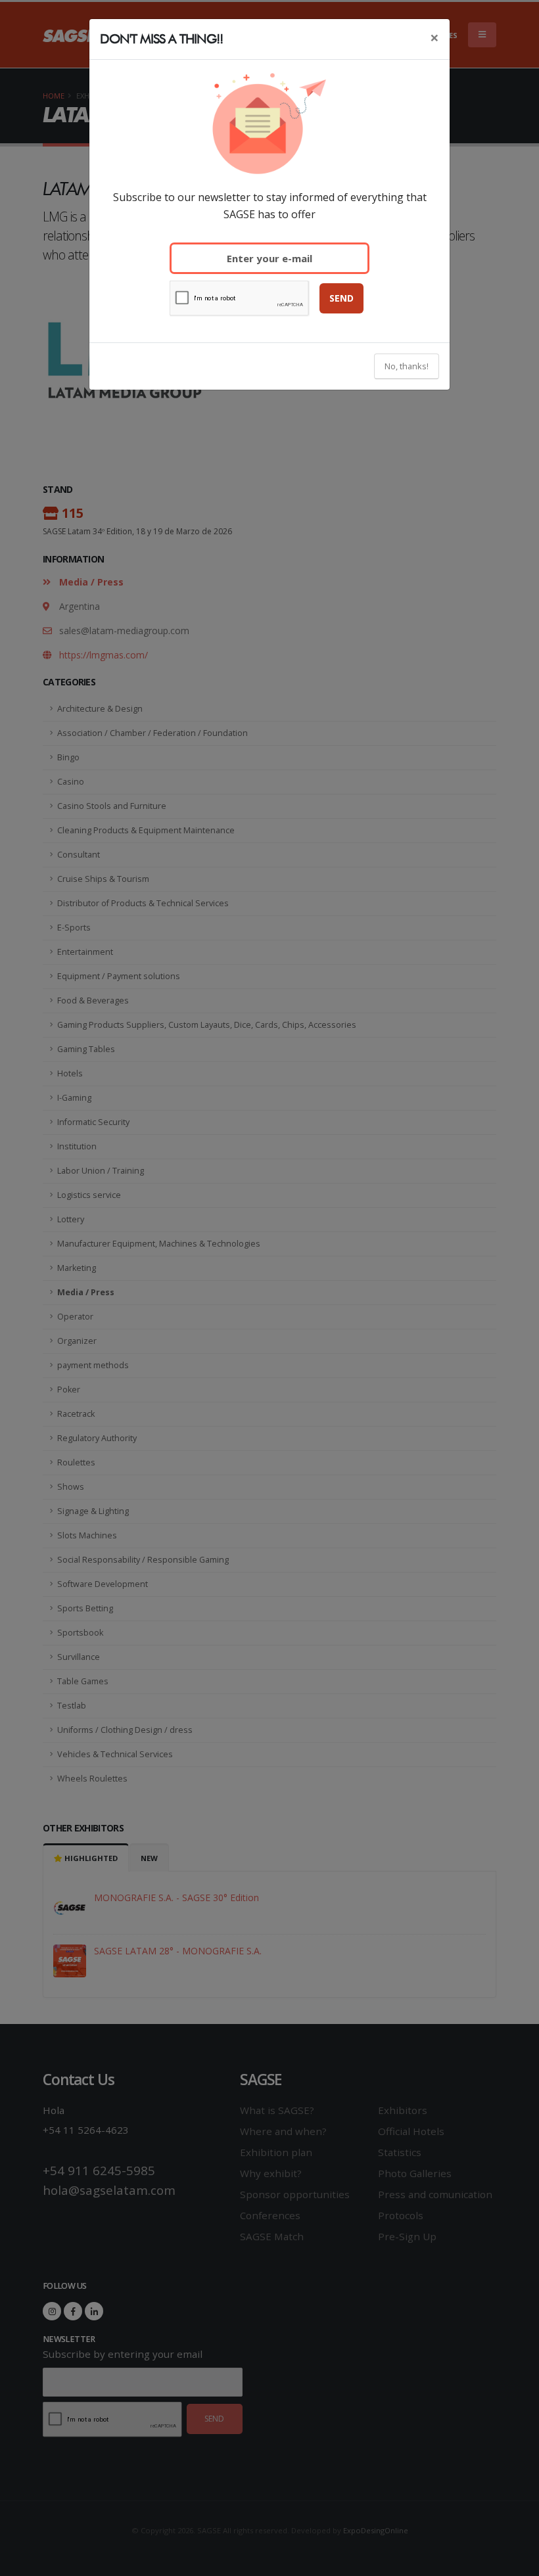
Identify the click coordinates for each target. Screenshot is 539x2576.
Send (341, 298)
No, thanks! (407, 366)
